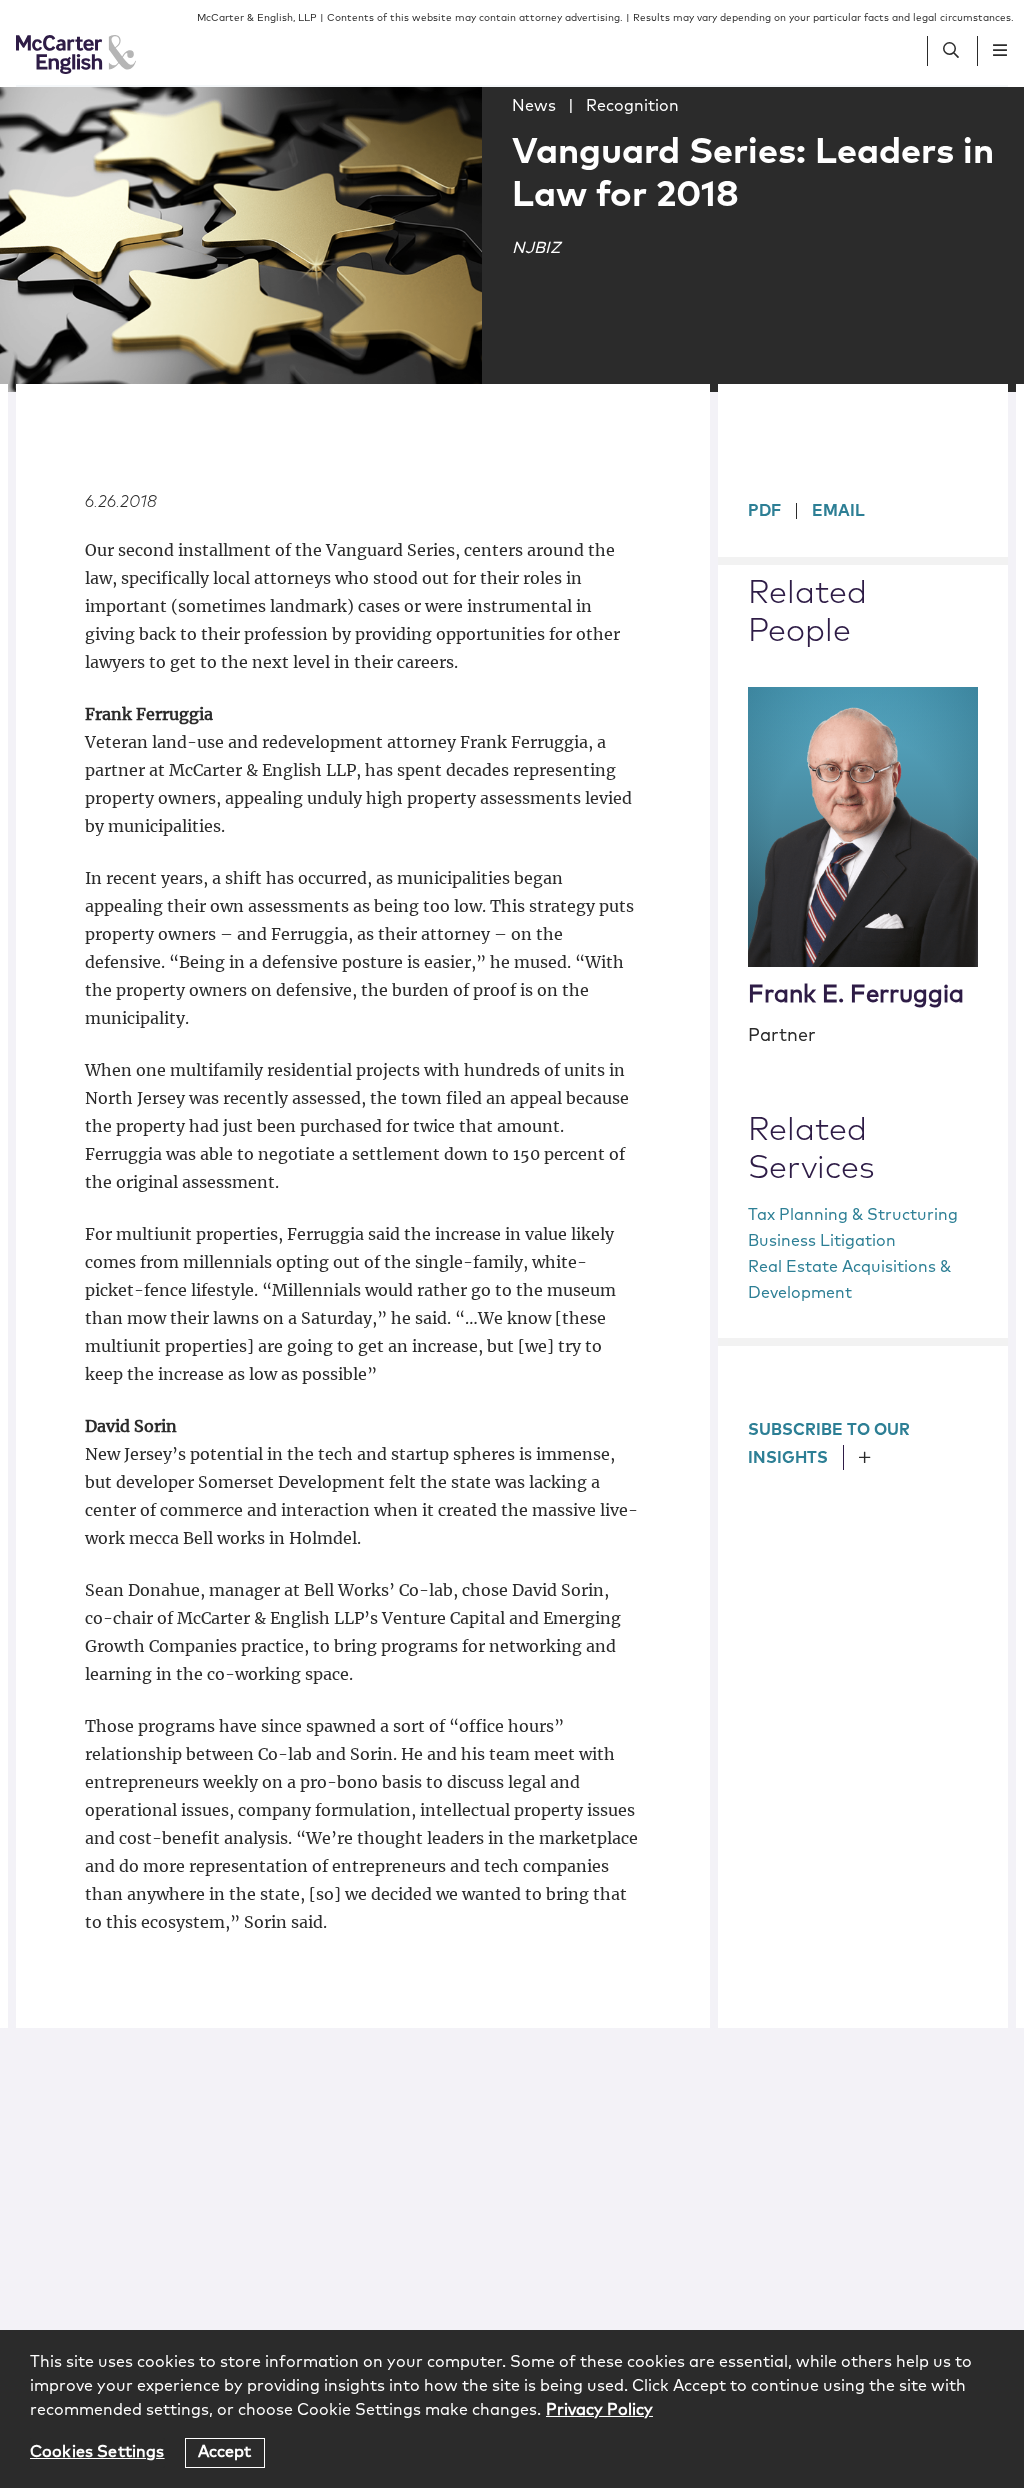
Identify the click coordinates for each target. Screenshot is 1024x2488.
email (838, 511)
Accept (225, 2452)
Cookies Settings (97, 2452)
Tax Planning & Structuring (853, 1215)
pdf (764, 511)
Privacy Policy (599, 2410)
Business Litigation (822, 1241)
